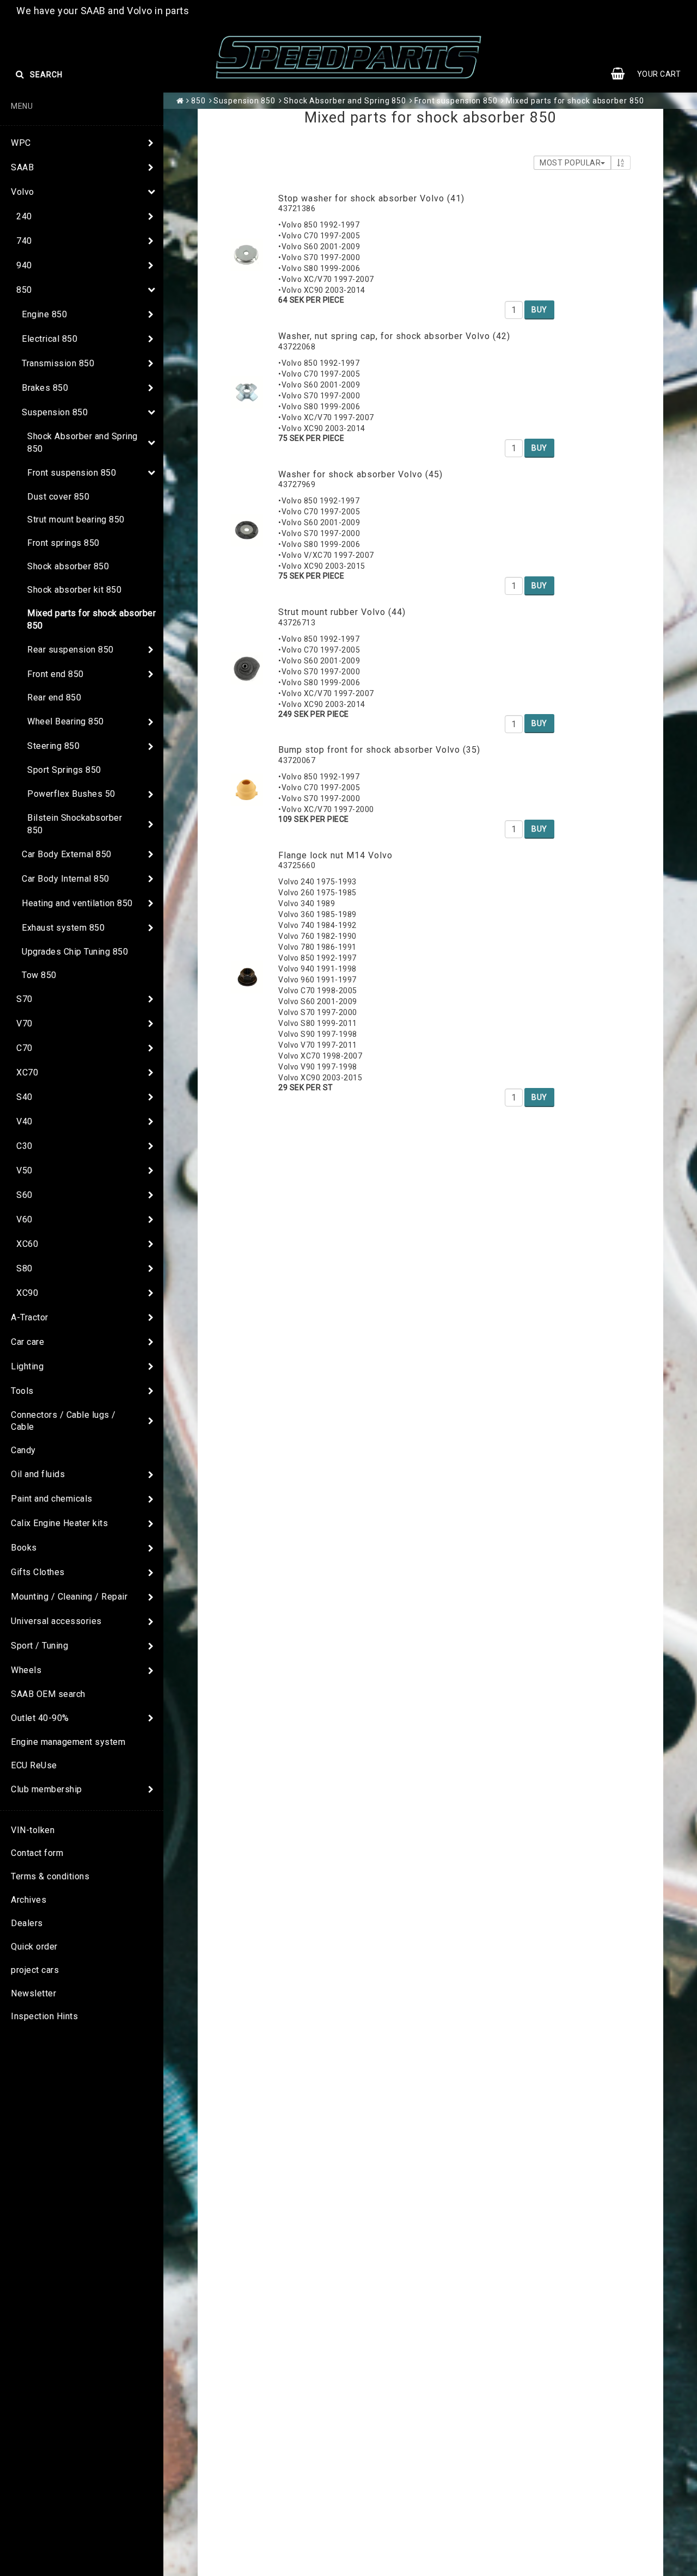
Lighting (27, 1366)
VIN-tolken (33, 1830)
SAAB (22, 167)
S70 (25, 999)
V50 (25, 1170)
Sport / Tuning (39, 1646)
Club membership (47, 1789)
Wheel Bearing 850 (66, 721)
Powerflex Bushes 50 (71, 794)
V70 (25, 1023)
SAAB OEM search (48, 1694)
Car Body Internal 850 (66, 879)
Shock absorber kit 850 (74, 590)
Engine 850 (44, 314)
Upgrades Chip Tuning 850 (75, 952)
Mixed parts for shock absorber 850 (91, 619)
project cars (35, 1970)
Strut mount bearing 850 (76, 519)
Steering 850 (53, 746)
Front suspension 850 (72, 473)
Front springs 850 (63, 543)
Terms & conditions (50, 1876)
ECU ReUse (34, 1765)
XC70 (27, 1072)
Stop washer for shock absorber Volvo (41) (371, 198)
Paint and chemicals (52, 1499)
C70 (25, 1048)
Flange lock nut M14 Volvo (335, 855)
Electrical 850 (50, 339)
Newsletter (33, 1993)
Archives (29, 1900)
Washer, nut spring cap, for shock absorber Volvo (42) (394, 336)
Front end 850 (56, 674)
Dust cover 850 (58, 497)
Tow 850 (39, 975)
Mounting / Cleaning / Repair (69, 1597)
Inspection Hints (44, 2016)
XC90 (27, 1293)
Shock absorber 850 (68, 566)
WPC (21, 143)
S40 (25, 1097)
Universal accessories (56, 1621)
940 (24, 265)
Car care (27, 1342)
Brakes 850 (45, 388)
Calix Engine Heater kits (59, 1523)
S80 (25, 1268)
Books (24, 1548)
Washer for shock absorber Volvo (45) (360, 474)
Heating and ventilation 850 (77, 903)
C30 (25, 1146)
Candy (23, 1450)
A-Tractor (30, 1317)
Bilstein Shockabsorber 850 (75, 824)
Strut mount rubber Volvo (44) (342, 612)
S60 (25, 1195)
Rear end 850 (54, 697)
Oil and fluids (38, 1474)
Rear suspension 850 (71, 650)
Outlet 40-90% (40, 1718)
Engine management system (68, 1742)
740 (24, 241)
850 (24, 290)
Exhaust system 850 (63, 928)
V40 (25, 1121)
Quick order (34, 1947)
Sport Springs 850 (64, 770)
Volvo (23, 192)
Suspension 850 (55, 412)
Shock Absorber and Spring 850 (82, 442)
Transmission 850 (58, 363)
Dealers (27, 1923)
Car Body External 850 (67, 854)
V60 (25, 1219)
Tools (22, 1391)
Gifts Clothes (38, 1572)
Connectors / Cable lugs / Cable (63, 1421)
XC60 (27, 1244)
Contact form (37, 1853)
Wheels (26, 1670)
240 (24, 216)
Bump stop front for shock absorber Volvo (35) (379, 750)
